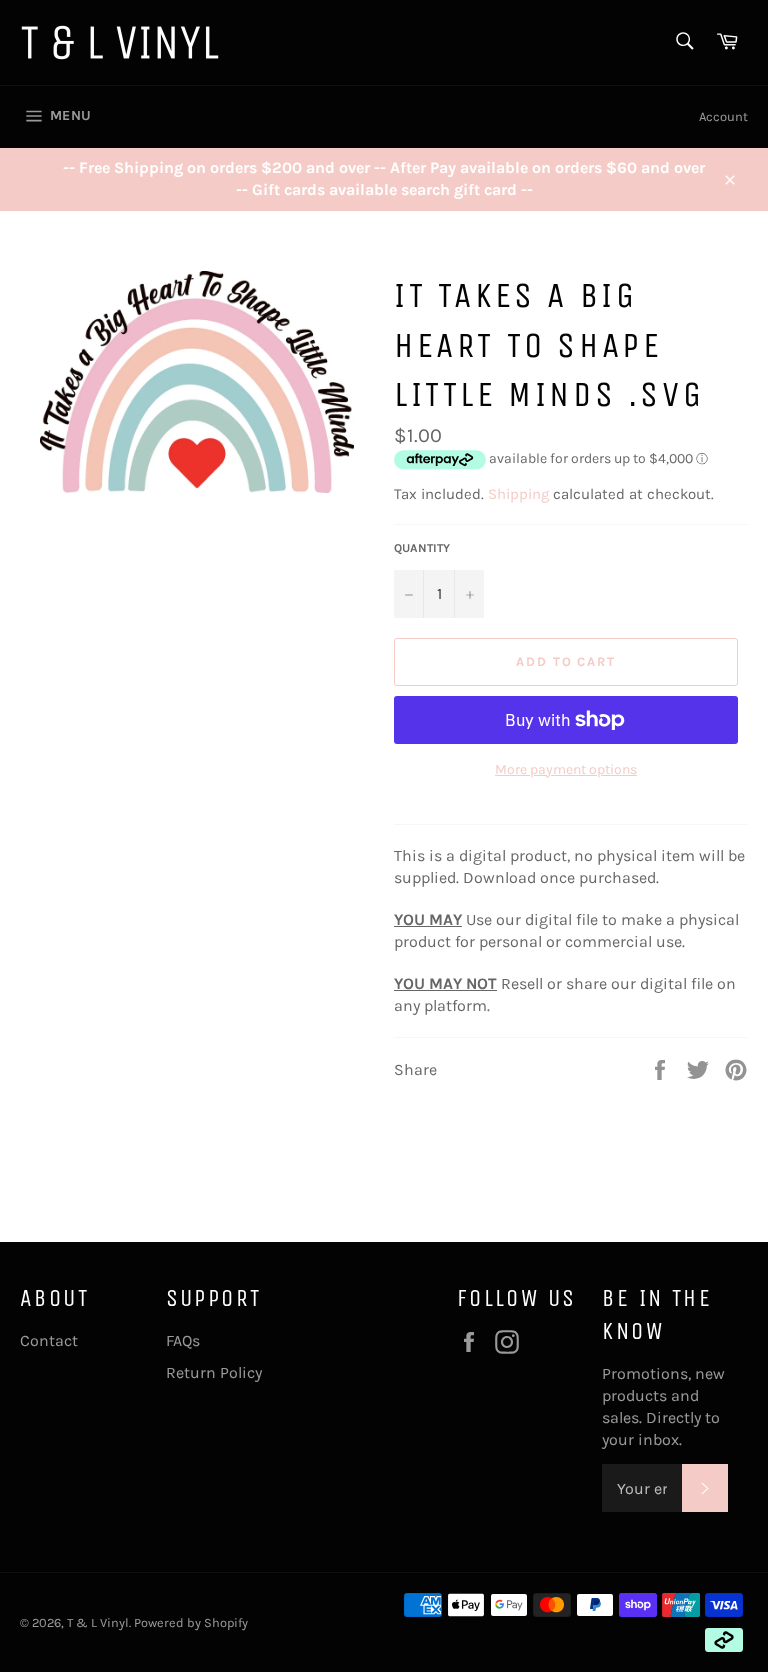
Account (723, 116)
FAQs (183, 1340)
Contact (49, 1340)
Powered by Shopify (191, 1622)
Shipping (518, 494)
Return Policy (214, 1372)
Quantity (422, 548)
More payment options (566, 769)
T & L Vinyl (98, 1622)
